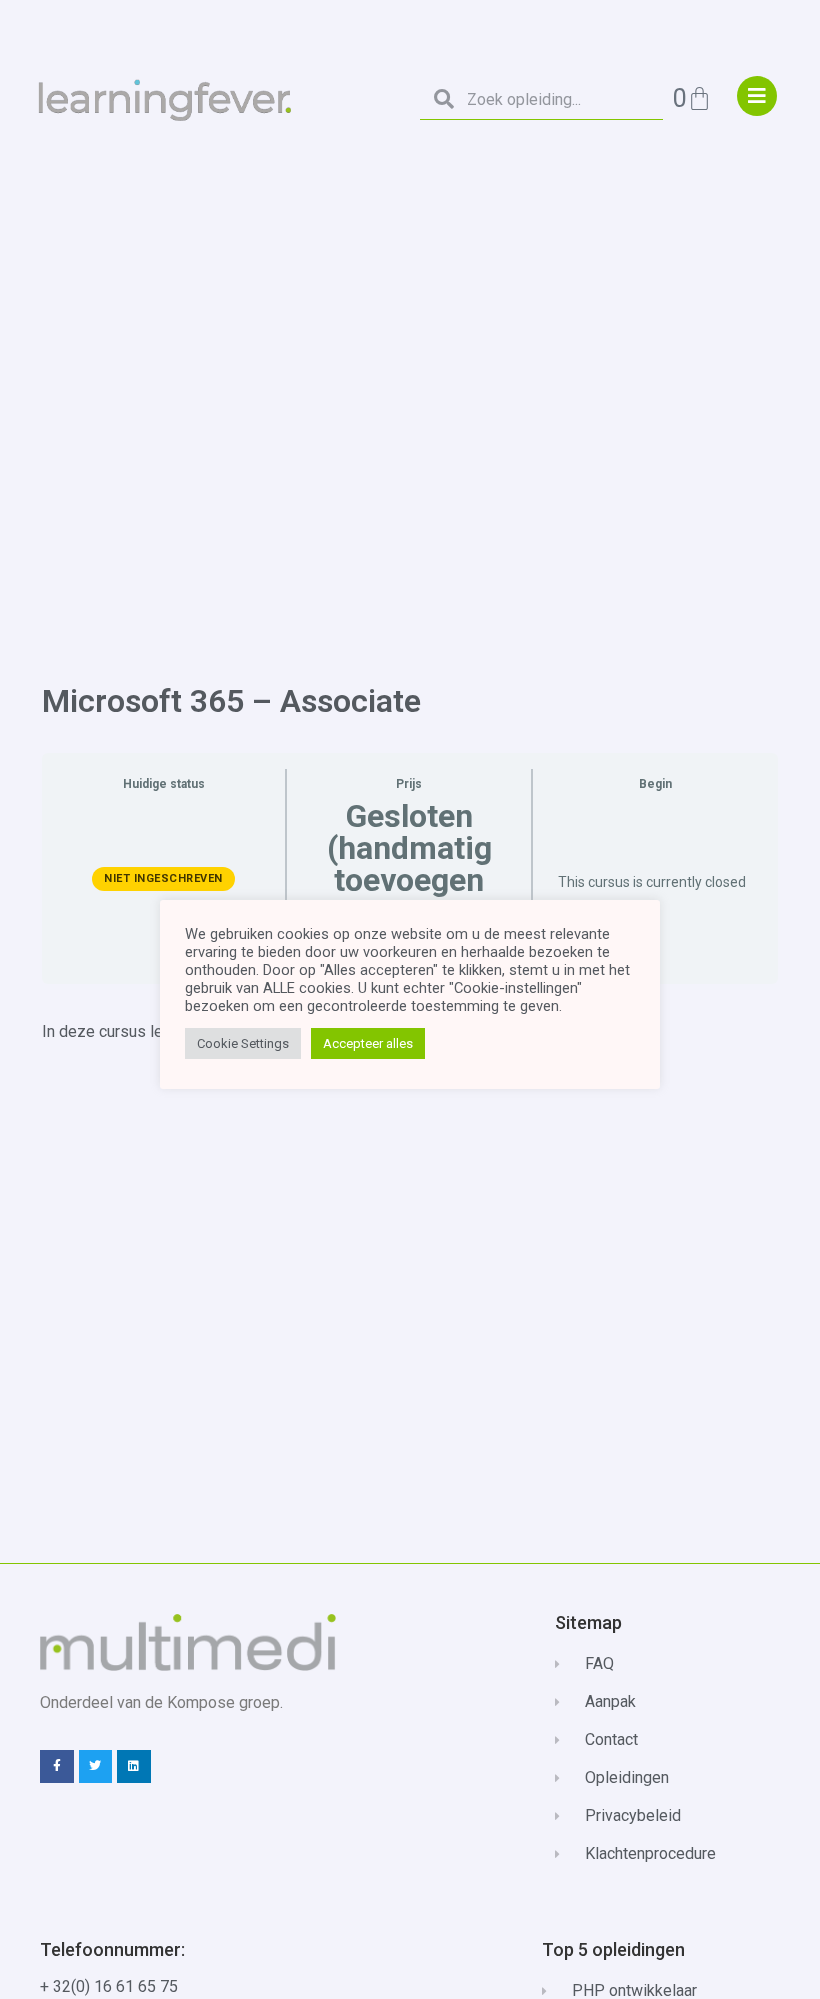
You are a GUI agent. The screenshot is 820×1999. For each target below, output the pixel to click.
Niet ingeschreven (163, 878)
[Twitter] (96, 1767)
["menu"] (757, 96)
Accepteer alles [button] (368, 1043)
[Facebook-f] (57, 1767)
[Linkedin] (134, 1767)
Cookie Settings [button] (243, 1043)
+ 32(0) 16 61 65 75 (109, 1986)
